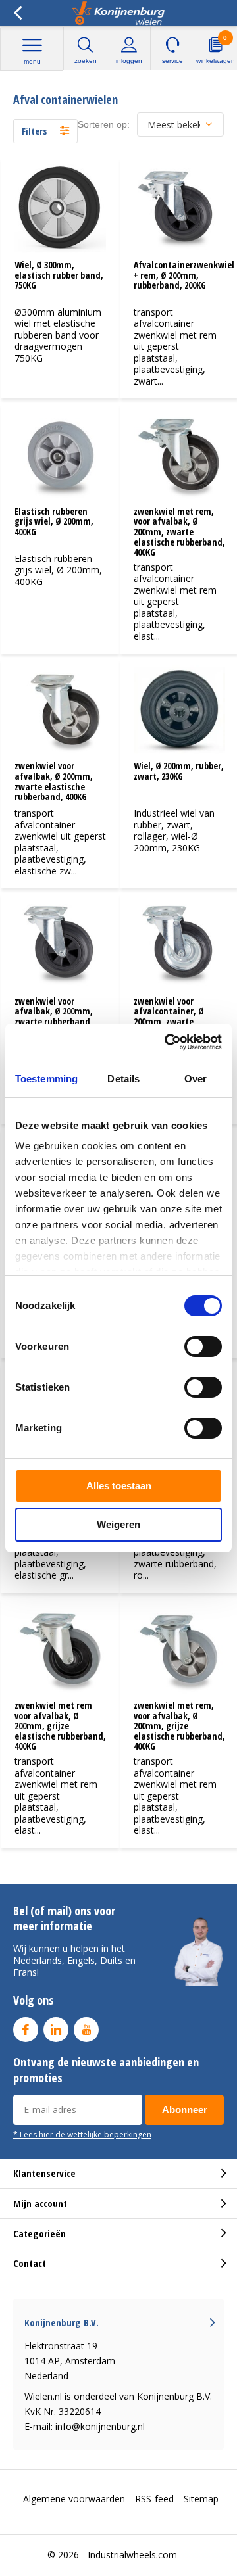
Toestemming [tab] (46, 1079)
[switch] (203, 1347)
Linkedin (56, 2030)
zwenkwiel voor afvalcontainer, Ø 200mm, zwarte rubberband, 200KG (170, 1016)
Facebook (26, 2030)
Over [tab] (196, 1079)
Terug (17, 13)
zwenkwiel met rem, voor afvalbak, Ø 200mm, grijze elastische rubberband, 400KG (179, 1726)
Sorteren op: (104, 124)
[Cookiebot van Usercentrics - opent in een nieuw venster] (167, 1042)
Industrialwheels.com (132, 2555)
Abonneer (185, 2110)
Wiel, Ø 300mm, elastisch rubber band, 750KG (59, 275)
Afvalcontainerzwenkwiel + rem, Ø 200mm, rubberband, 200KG (184, 275)
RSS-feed (154, 2499)
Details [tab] (123, 1079)
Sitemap (201, 2499)
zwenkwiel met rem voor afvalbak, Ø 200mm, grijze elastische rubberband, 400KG (60, 1726)
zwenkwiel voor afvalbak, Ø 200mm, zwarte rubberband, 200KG (54, 1016)
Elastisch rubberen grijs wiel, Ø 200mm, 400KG (54, 521)
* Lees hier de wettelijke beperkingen (82, 2134)
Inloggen (129, 61)
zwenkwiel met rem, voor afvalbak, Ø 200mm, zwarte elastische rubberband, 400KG (179, 532)
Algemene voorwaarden (74, 2499)
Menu (32, 61)
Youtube (86, 2030)
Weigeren (118, 1524)
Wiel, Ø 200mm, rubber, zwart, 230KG (179, 771)
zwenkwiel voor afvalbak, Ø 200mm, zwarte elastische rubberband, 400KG (54, 781)
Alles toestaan (119, 1486)
